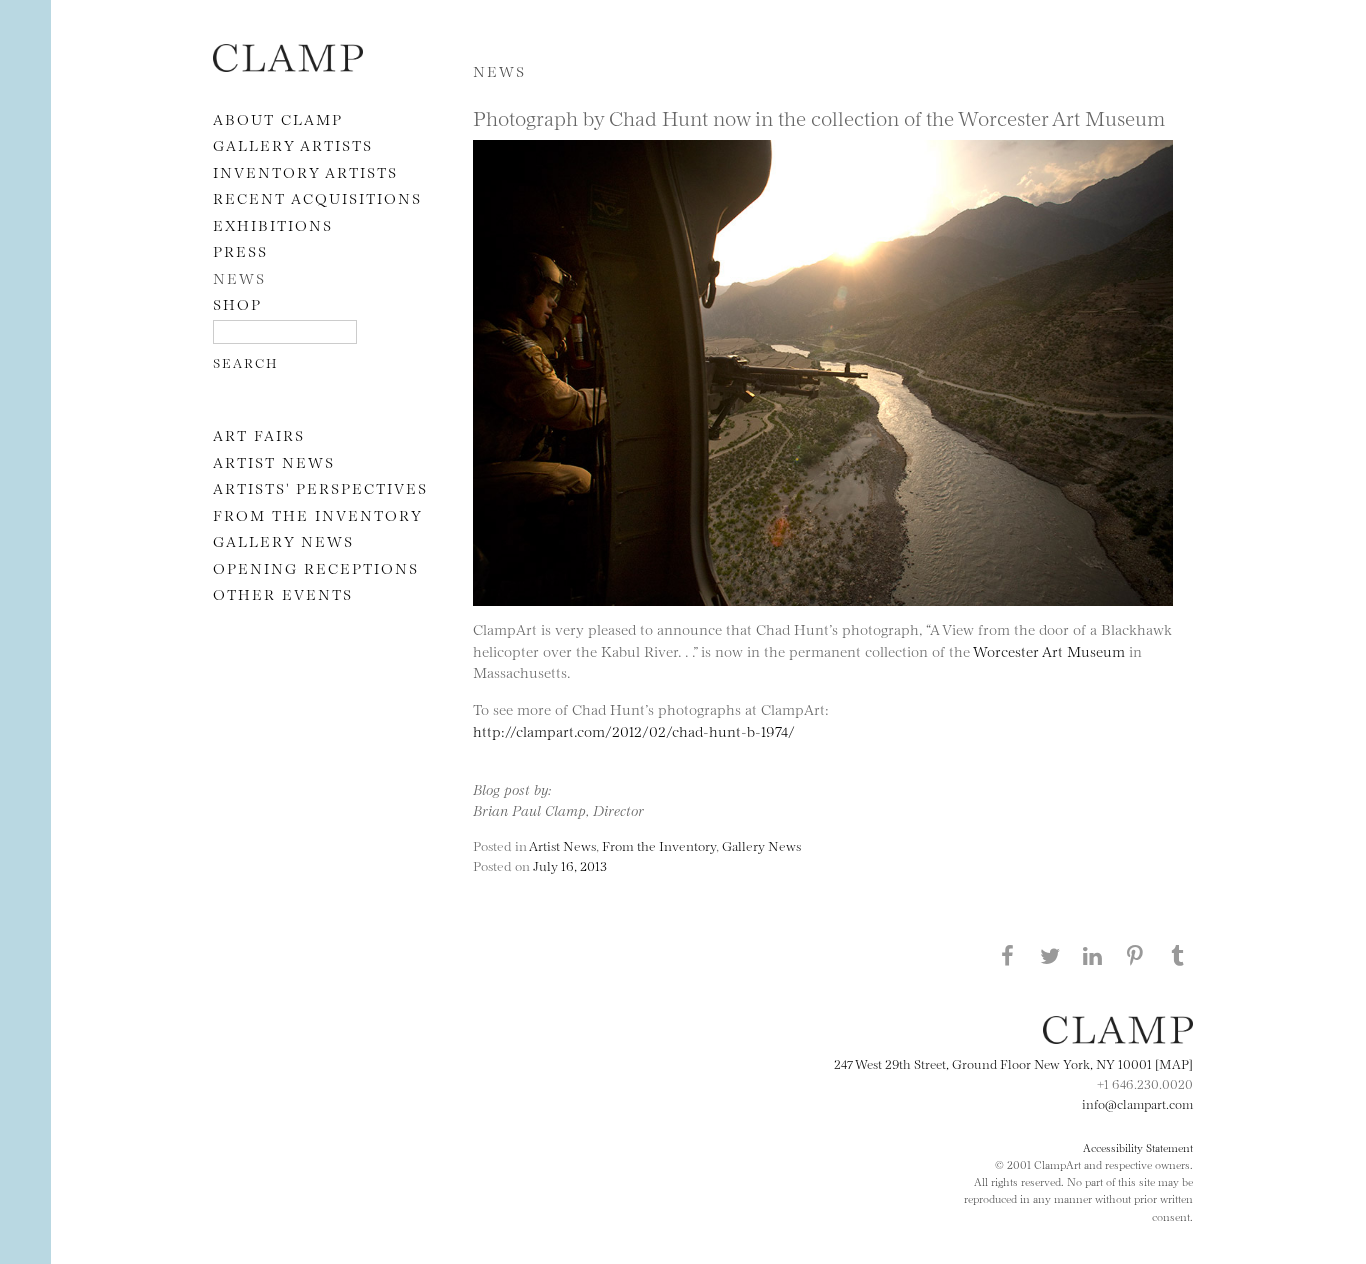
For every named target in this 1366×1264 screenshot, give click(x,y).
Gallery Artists (293, 144)
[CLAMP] (288, 65)
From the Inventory (318, 514)
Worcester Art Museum (1049, 650)
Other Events (283, 593)
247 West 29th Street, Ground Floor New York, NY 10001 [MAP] (1013, 1063)
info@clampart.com (1137, 1103)
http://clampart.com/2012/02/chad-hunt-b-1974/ (634, 730)
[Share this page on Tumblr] (1178, 955)
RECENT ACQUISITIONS (317, 197)
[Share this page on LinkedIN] (1093, 955)
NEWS (239, 277)
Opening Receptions (316, 567)
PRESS (240, 250)
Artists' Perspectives (320, 487)
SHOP (237, 303)
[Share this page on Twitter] (1050, 955)
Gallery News (283, 540)
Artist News (274, 461)
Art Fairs (259, 434)
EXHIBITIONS (273, 224)
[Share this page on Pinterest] (1135, 955)
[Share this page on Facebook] (1007, 955)
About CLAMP (278, 118)
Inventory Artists (305, 171)
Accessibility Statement (1138, 1147)
